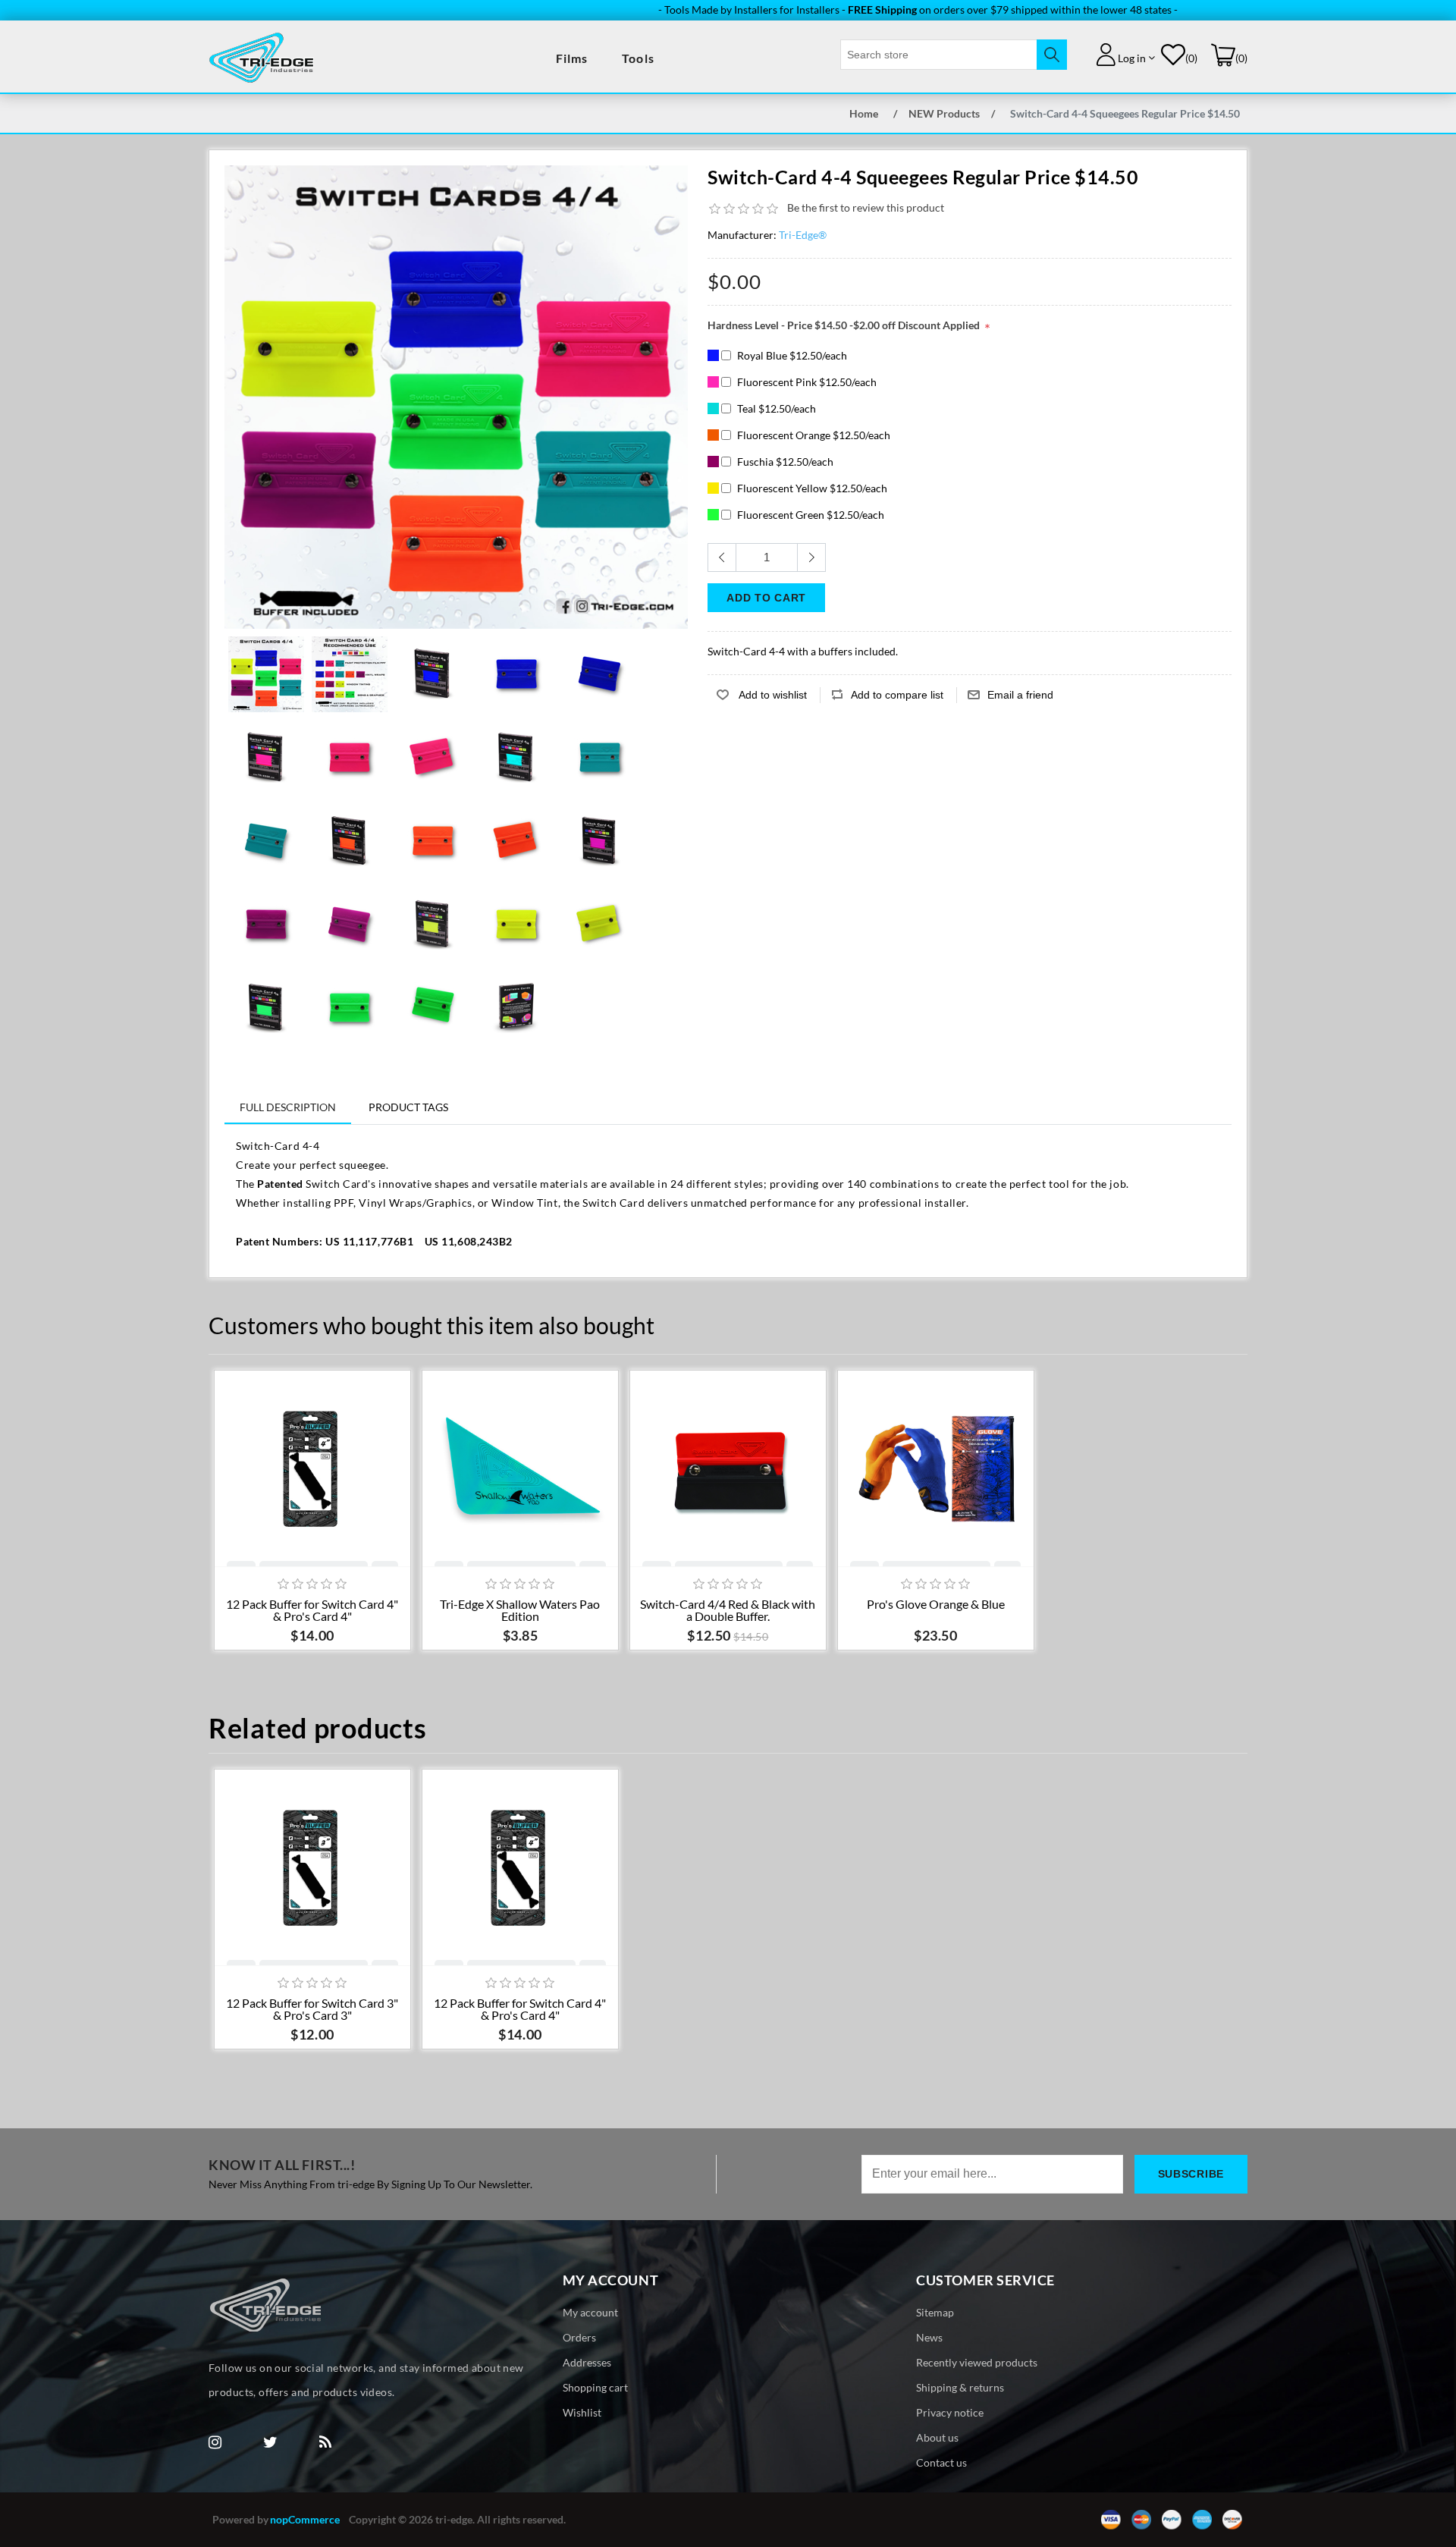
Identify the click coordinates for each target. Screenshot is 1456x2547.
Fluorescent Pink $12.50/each (807, 382)
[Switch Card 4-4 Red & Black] (728, 1468)
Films (572, 58)
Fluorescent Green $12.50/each (811, 515)
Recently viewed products (977, 2362)
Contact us (941, 2462)
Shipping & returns (960, 2387)
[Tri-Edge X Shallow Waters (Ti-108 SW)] (520, 1468)
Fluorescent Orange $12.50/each (814, 435)
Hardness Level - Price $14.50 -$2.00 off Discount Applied (844, 325)
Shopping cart (595, 2387)
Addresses (587, 2362)
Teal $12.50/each (777, 408)
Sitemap (935, 2312)
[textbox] (939, 55)
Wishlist (582, 2412)
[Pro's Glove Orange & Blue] (936, 1468)
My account (590, 2312)
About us (937, 2437)
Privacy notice (950, 2412)
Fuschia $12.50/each (785, 462)
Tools (638, 58)
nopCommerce (305, 2519)
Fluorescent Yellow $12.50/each (812, 488)
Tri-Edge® (803, 235)
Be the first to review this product (866, 207)
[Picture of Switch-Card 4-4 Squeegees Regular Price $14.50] (266, 674)
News (929, 2337)
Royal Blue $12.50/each (792, 355)
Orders (579, 2337)
